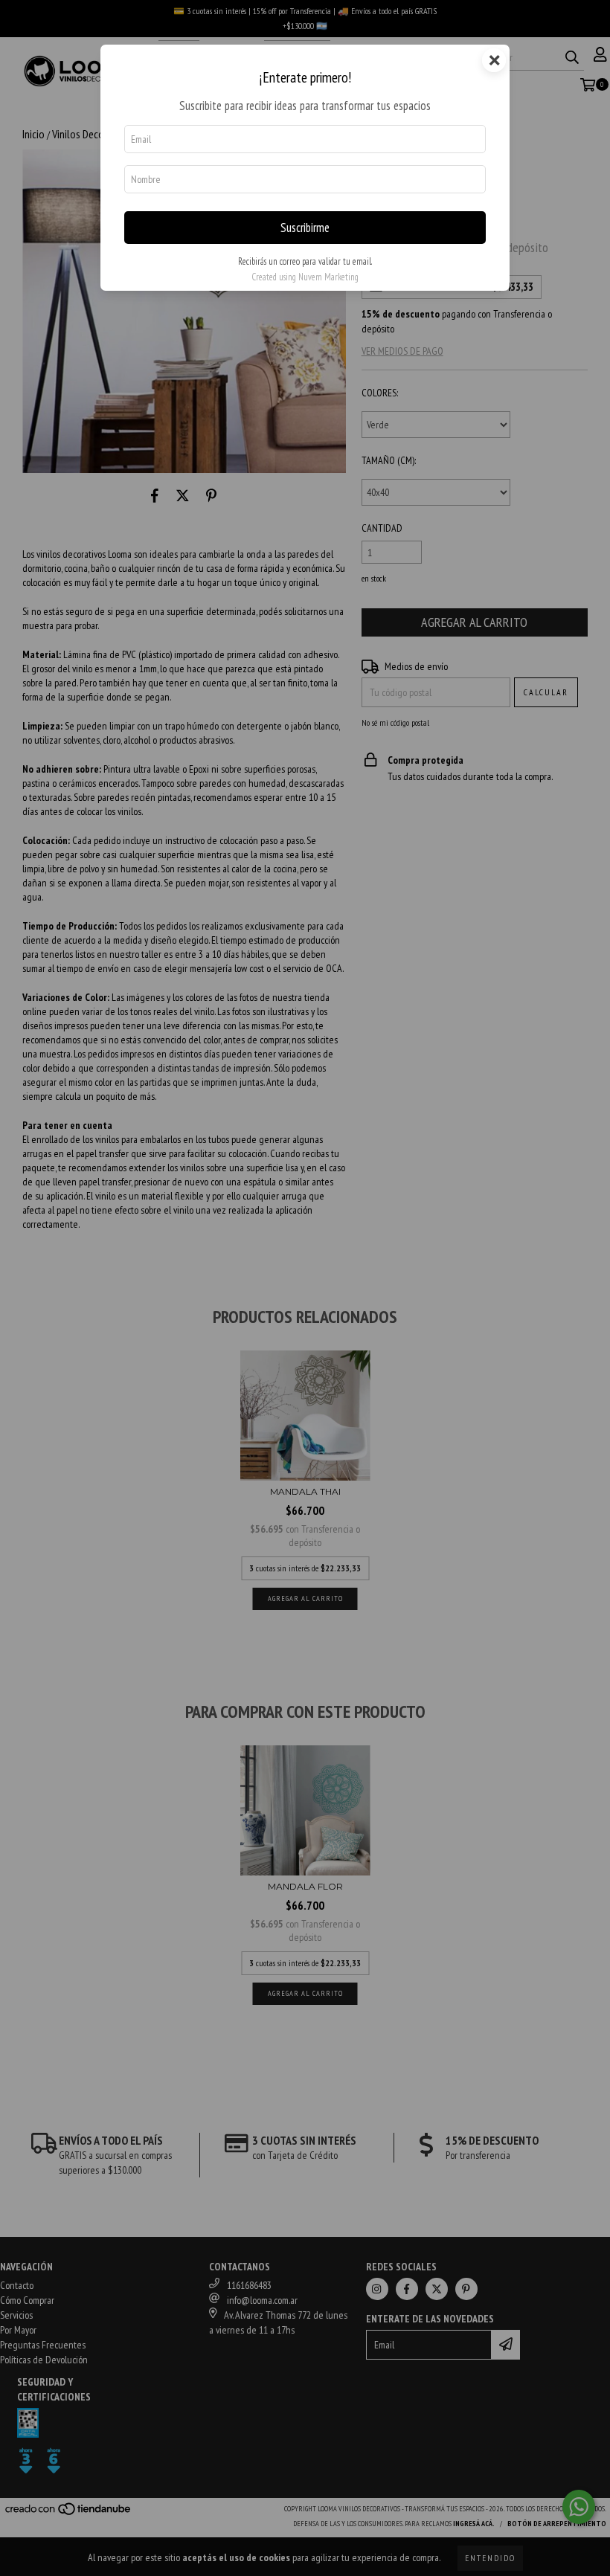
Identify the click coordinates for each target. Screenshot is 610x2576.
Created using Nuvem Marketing (305, 277)
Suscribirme (305, 228)
